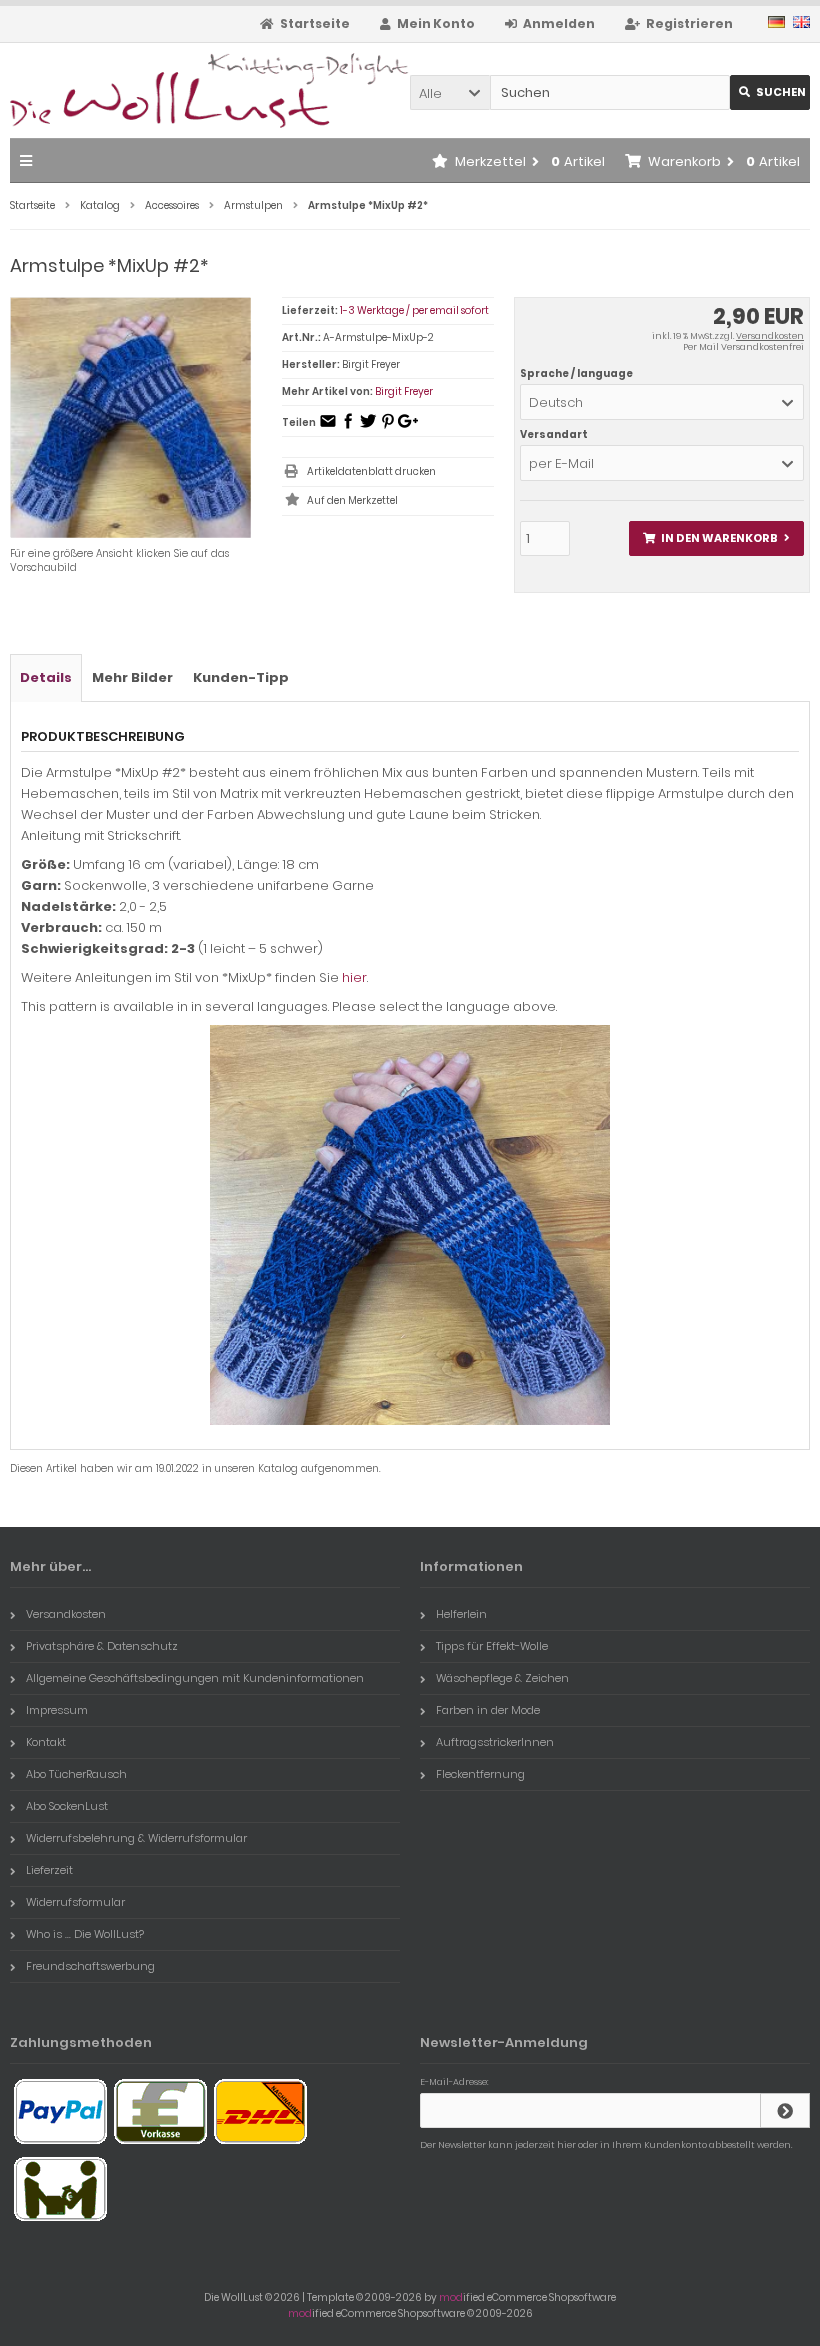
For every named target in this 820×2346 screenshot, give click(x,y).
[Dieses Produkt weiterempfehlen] (328, 427)
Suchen (770, 92)
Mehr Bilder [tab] (132, 677)
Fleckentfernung (480, 1774)
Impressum (57, 1710)
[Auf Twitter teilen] (368, 427)
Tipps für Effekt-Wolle (492, 1646)
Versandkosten (770, 336)
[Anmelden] (785, 2110)
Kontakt (46, 1742)
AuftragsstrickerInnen (495, 1742)
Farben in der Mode (488, 1710)
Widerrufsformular (75, 1902)
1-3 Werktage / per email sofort (414, 310)
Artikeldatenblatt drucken (371, 471)
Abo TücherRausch (76, 1774)
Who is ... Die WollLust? (85, 1934)
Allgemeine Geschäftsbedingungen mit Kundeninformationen (195, 1678)
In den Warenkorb (716, 538)
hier (354, 977)
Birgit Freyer (404, 391)
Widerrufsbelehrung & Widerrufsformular (136, 1838)
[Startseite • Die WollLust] (142, 90)
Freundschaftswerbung (90, 1966)
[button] (450, 92)
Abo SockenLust (67, 1806)
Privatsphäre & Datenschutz (102, 1646)
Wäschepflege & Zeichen (502, 1678)
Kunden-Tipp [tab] (241, 677)
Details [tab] (46, 677)
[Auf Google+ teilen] (408, 427)
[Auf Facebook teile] (348, 427)
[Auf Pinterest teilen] (388, 427)
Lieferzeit (49, 1870)
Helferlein (461, 1614)
